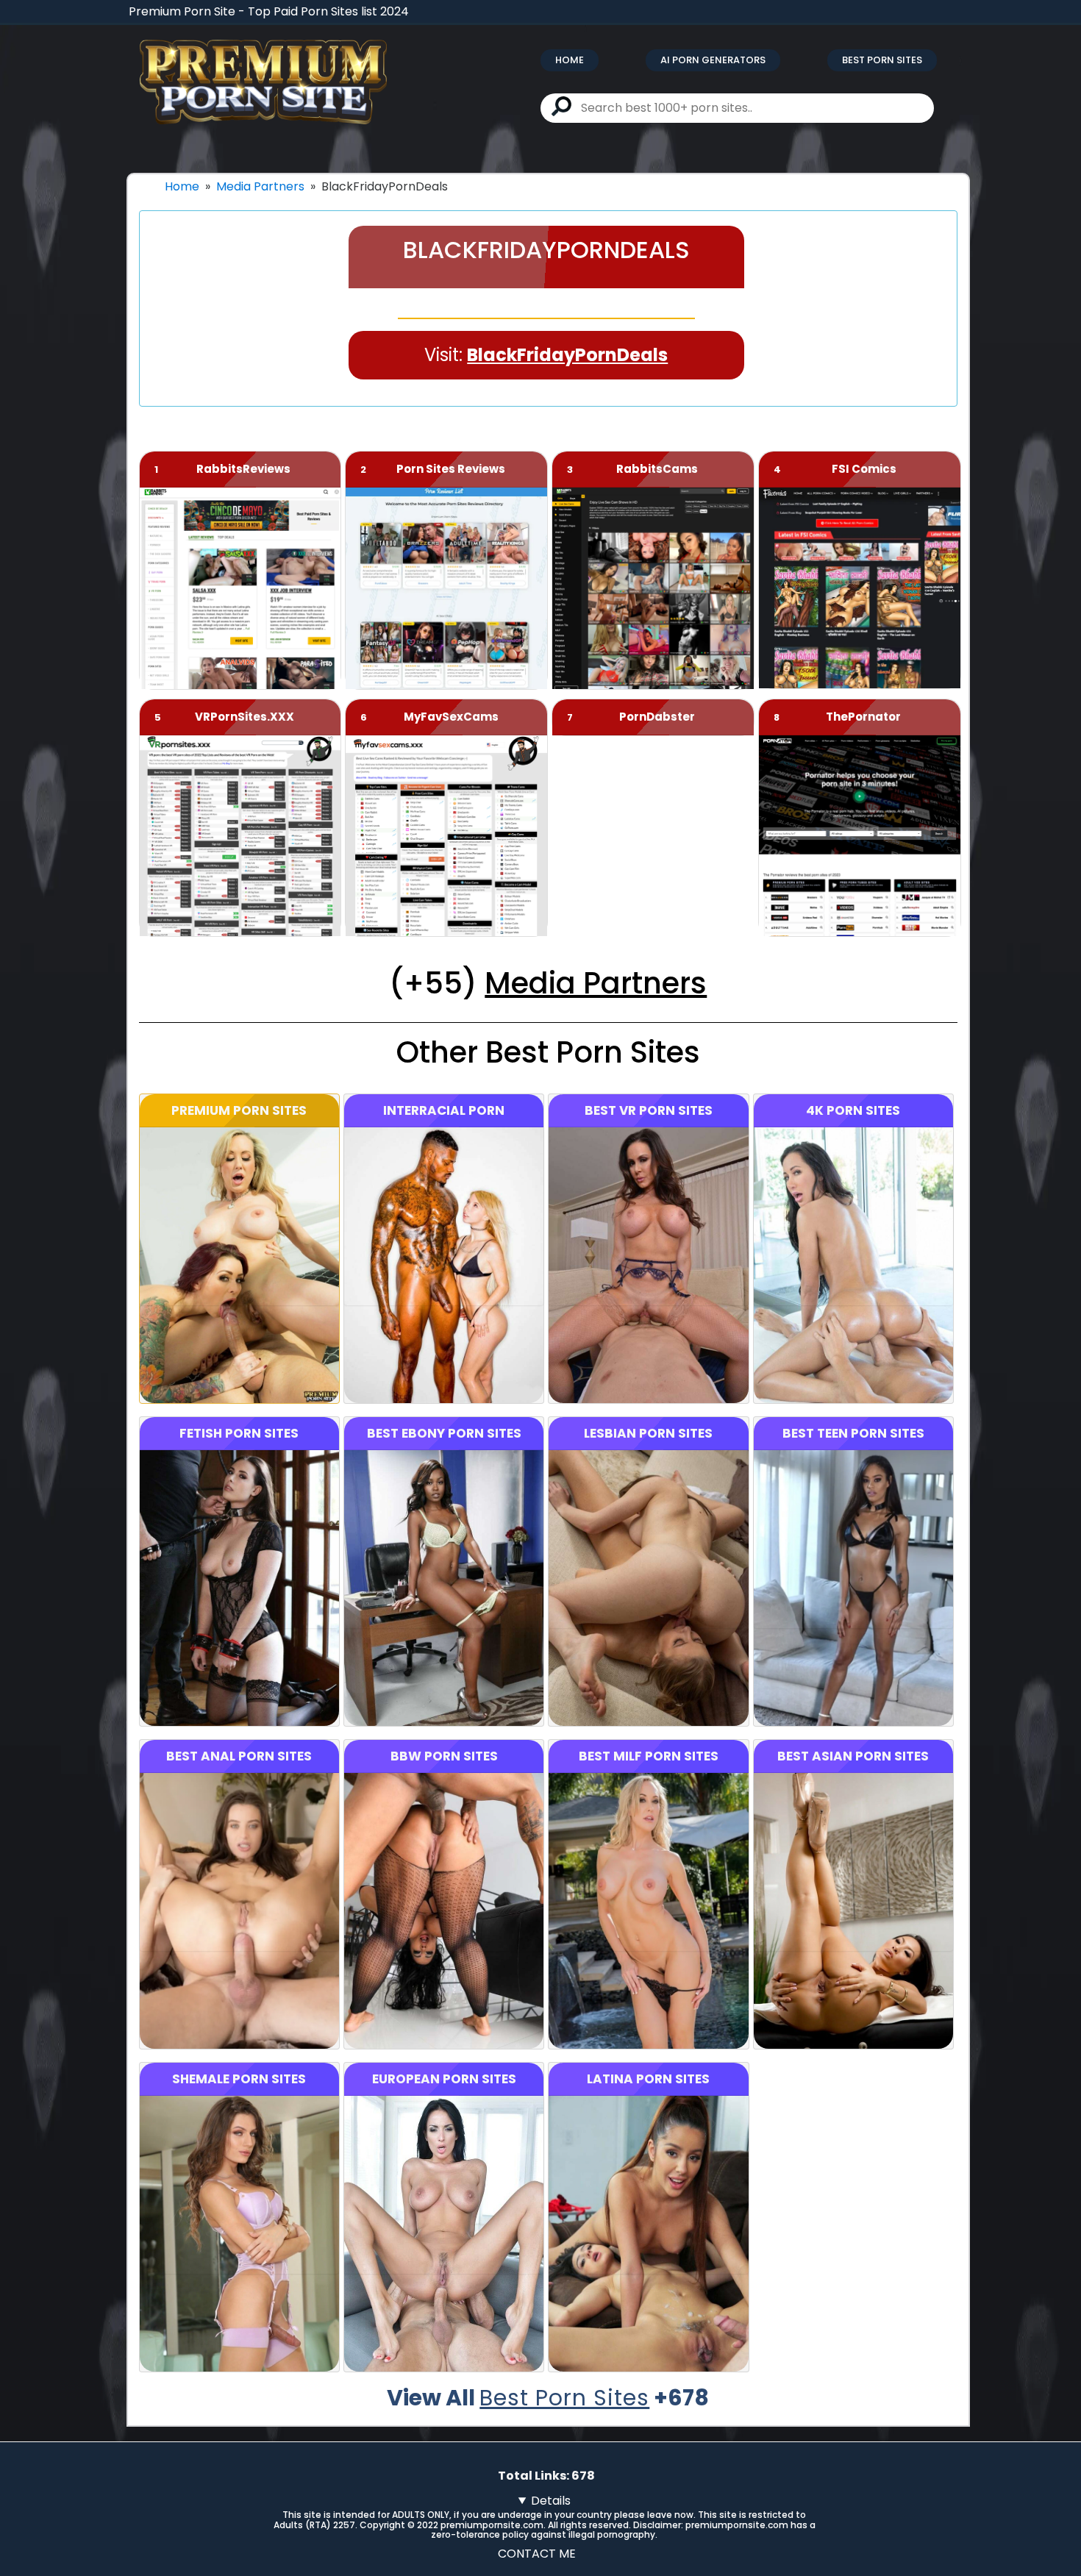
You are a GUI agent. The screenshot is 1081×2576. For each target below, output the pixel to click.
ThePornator (863, 717)
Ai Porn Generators (713, 60)
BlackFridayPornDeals (567, 355)
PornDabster (657, 717)
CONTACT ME (537, 2554)
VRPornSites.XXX (245, 717)
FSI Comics (864, 469)
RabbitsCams (657, 469)
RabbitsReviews (243, 469)
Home (570, 60)
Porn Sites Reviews (451, 469)
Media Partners (260, 186)
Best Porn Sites (882, 60)
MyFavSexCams (451, 717)
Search (561, 106)
